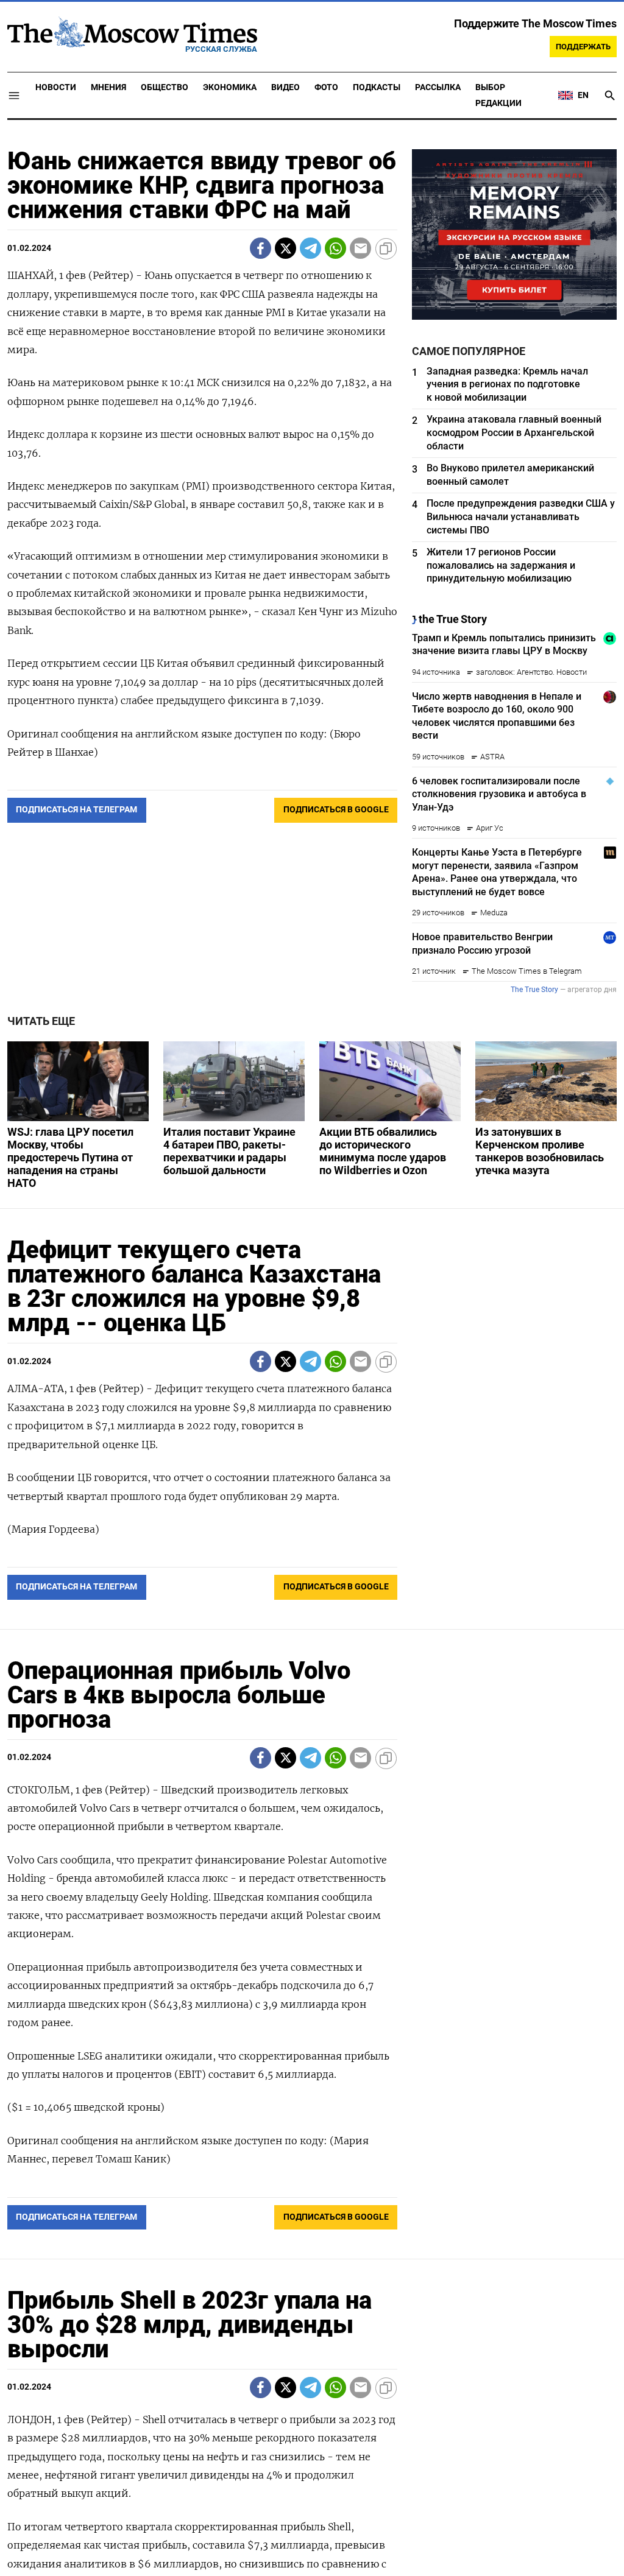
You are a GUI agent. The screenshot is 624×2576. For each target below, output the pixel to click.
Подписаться (312, 1360)
